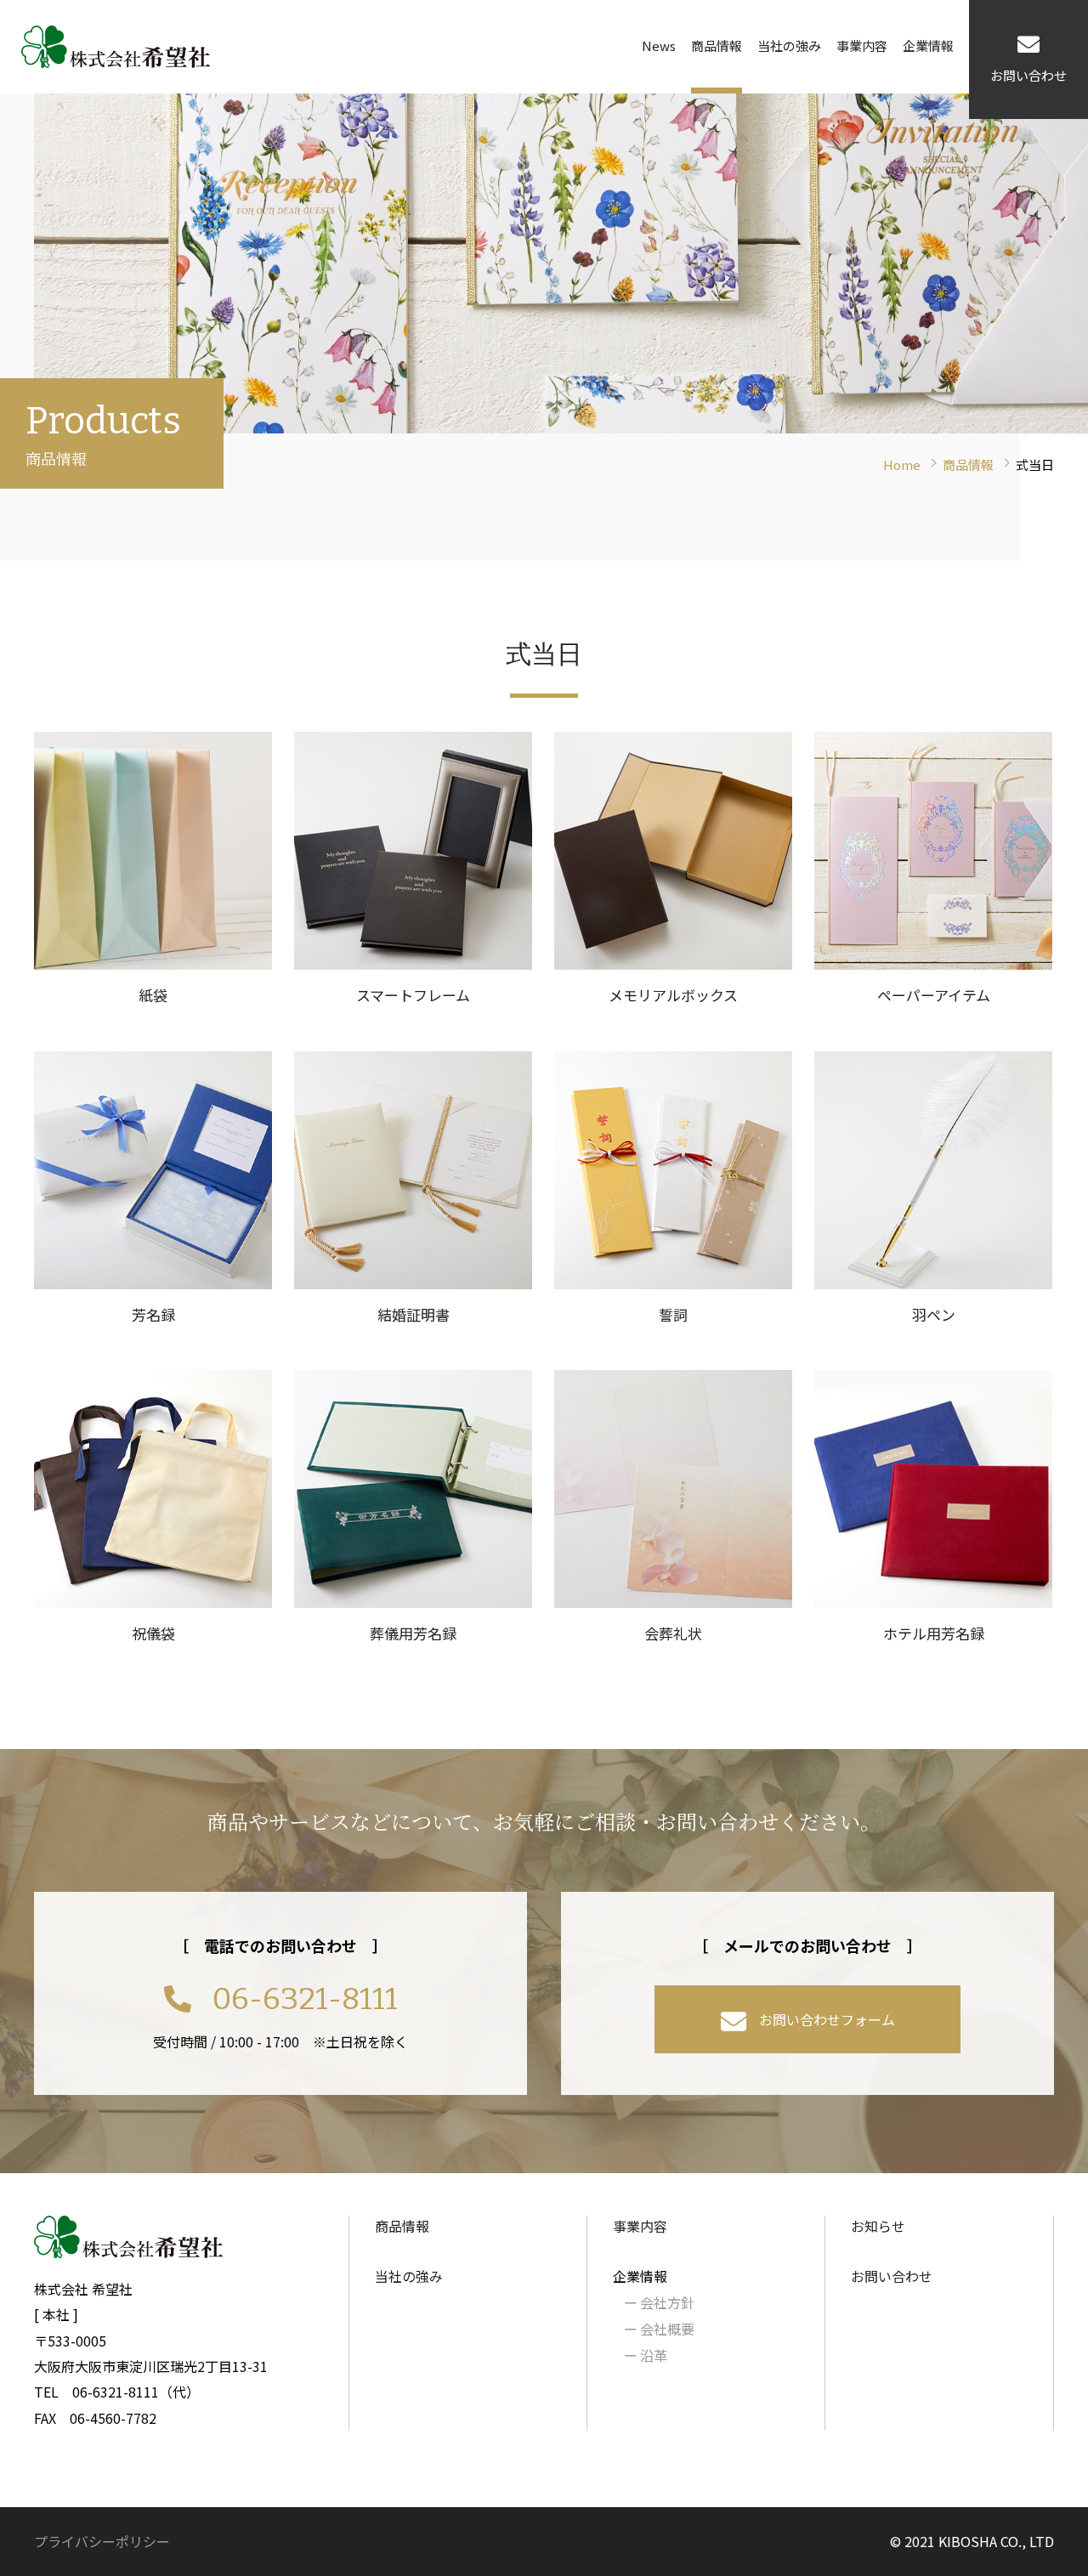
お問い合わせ (892, 2276)
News (659, 45)
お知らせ (878, 2226)
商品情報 (717, 45)
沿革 (646, 2355)
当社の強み (789, 45)
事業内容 (862, 45)
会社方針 (659, 2302)
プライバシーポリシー (102, 2541)
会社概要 (659, 2329)
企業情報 (928, 45)
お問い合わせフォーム (827, 2019)
